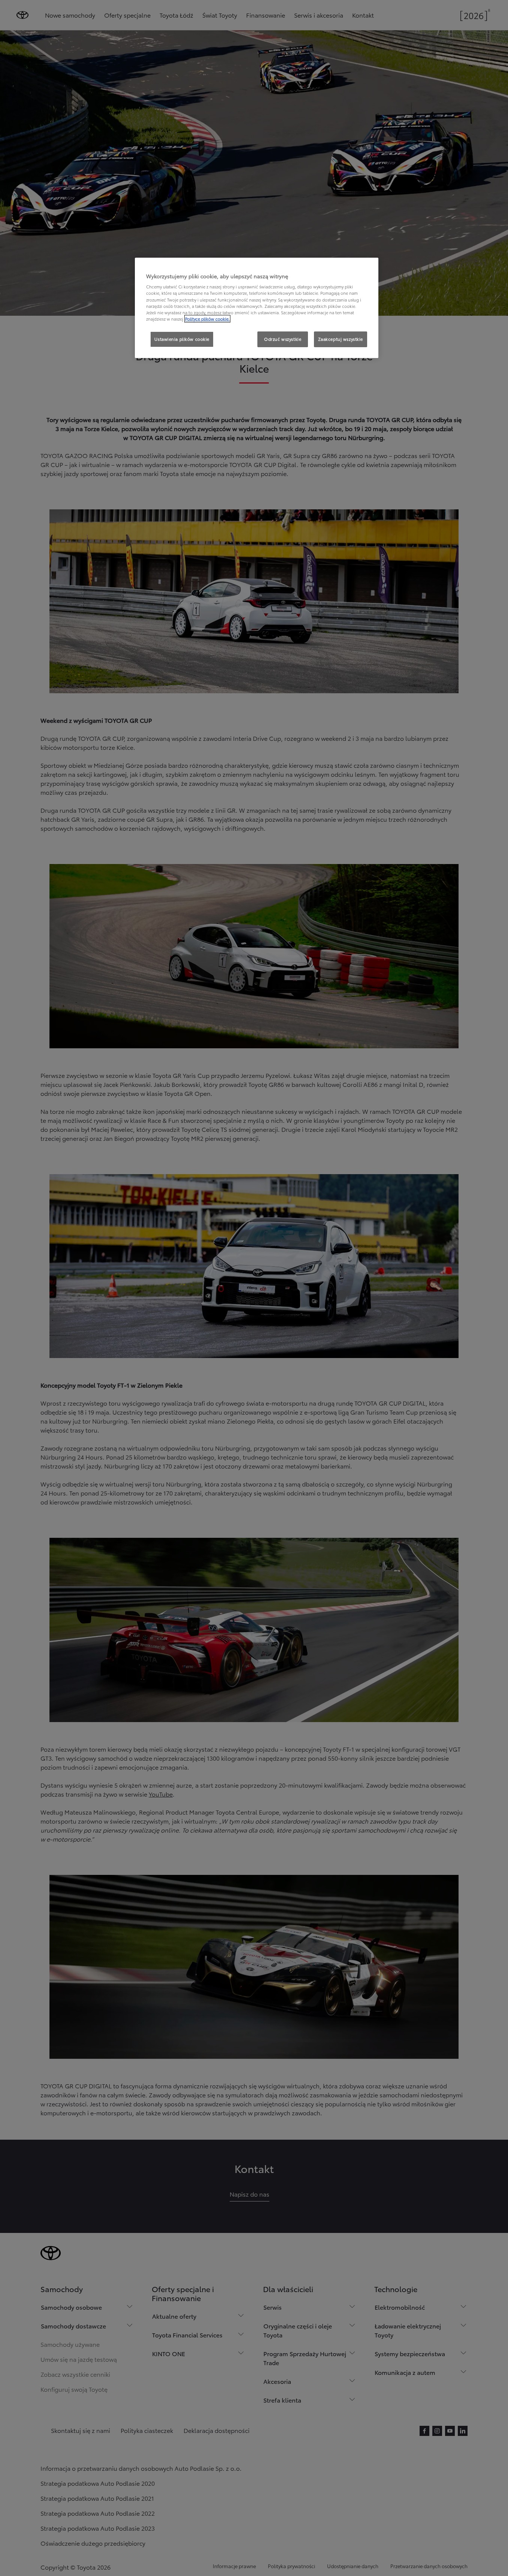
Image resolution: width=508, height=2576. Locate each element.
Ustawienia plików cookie (182, 339)
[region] (257, 308)
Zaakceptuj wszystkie (341, 339)
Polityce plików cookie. (207, 319)
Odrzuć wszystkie (283, 339)
